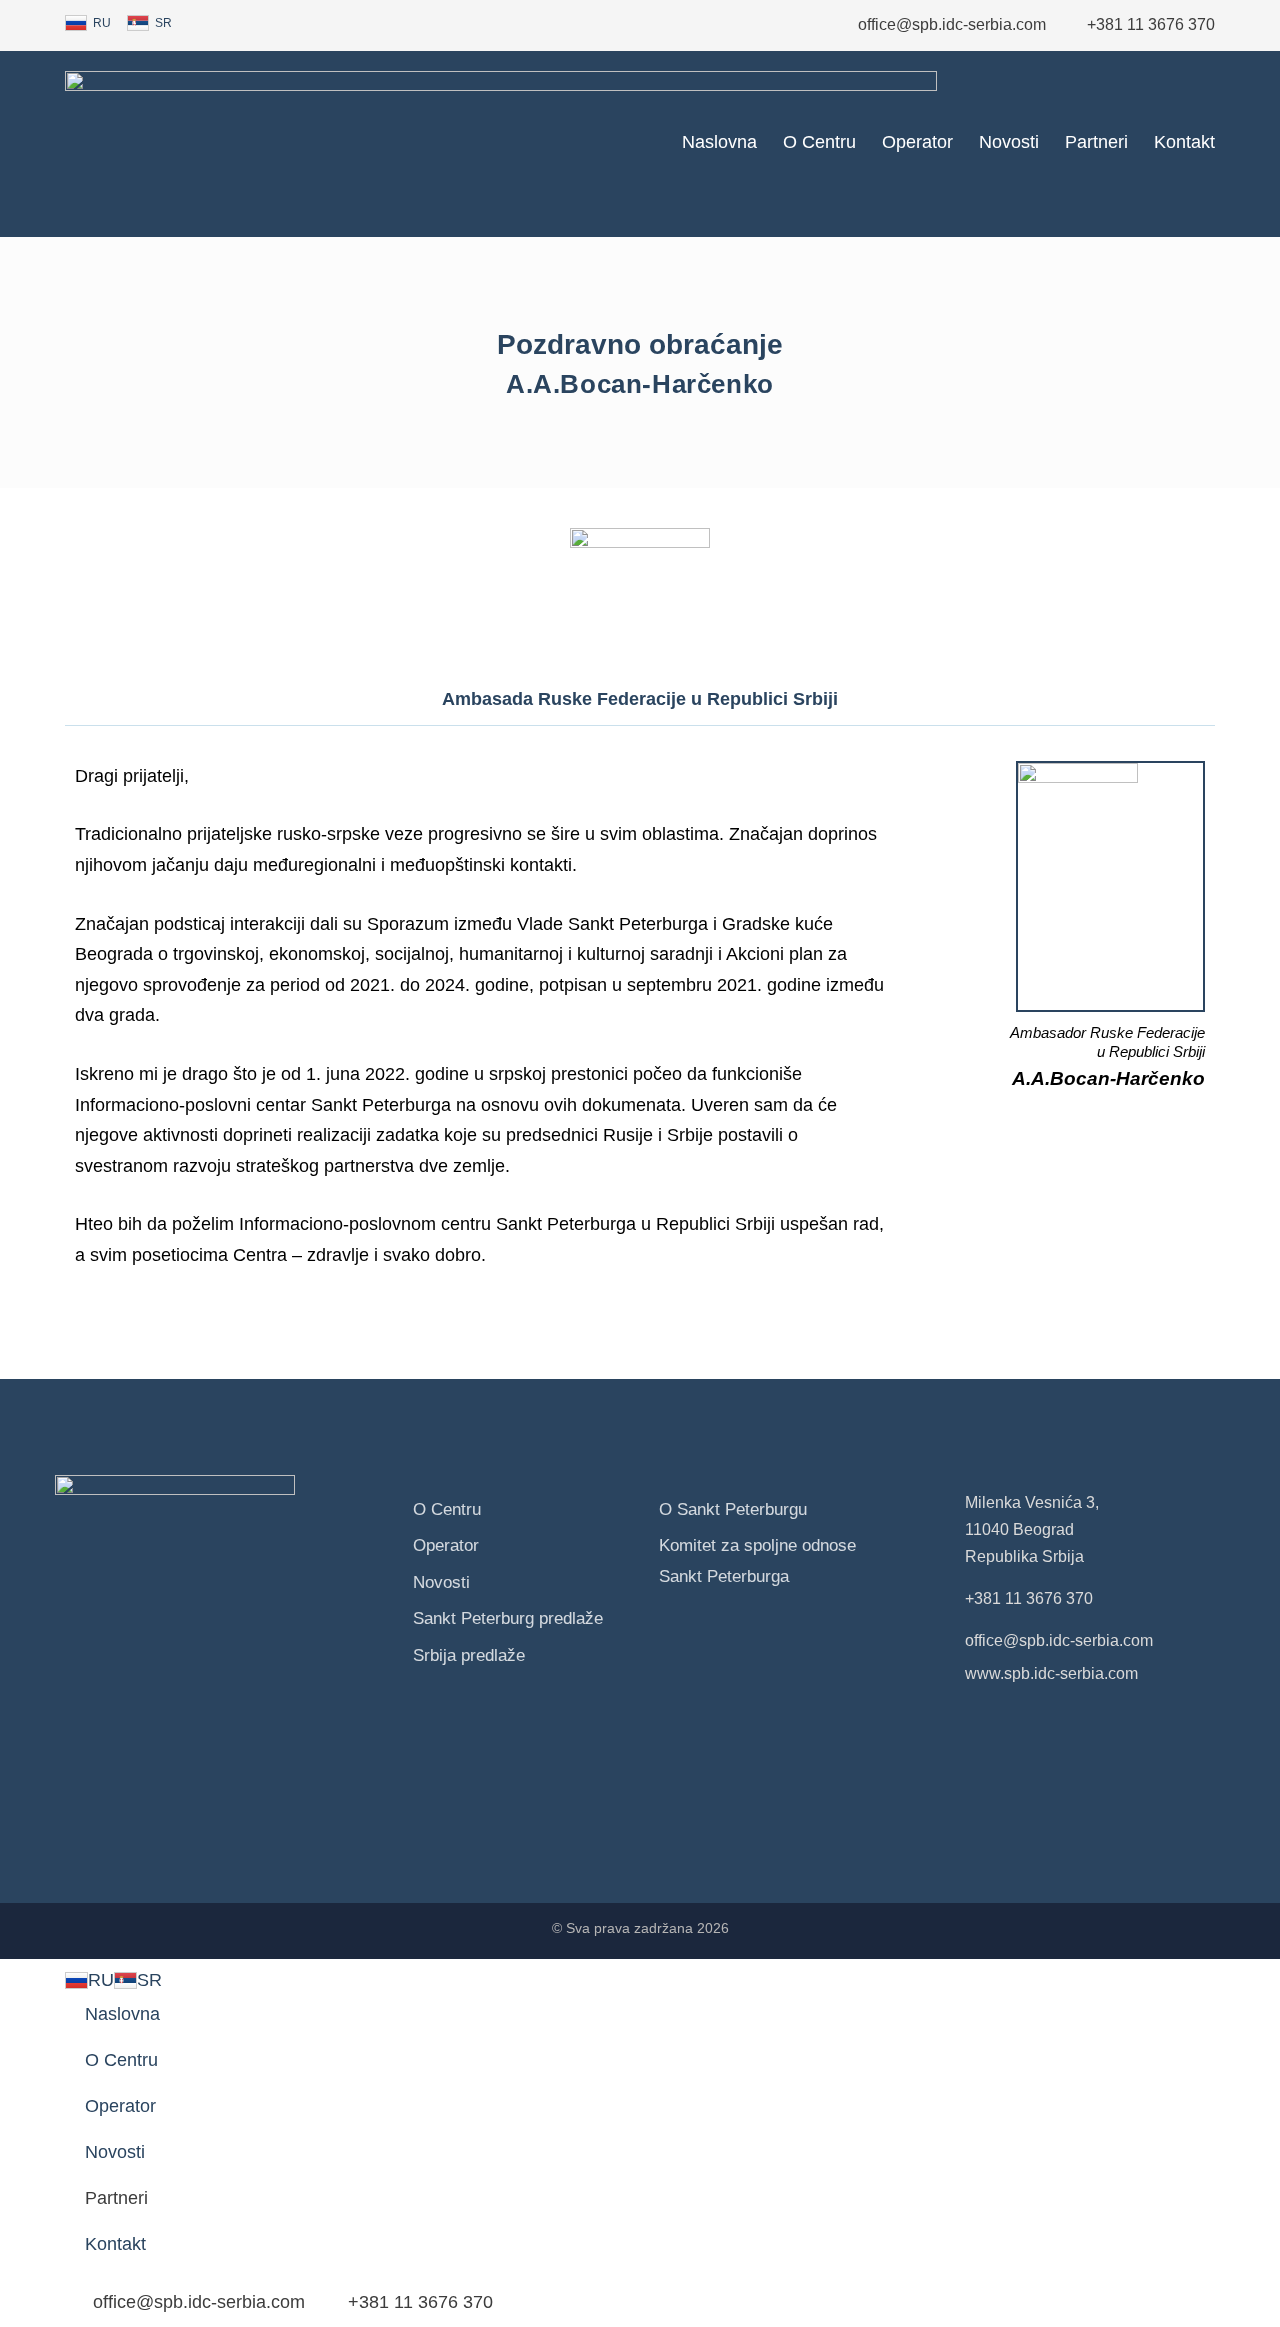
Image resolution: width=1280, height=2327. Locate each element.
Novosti (1009, 142)
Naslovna (719, 142)
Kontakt (1184, 142)
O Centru (819, 142)
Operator (917, 142)
